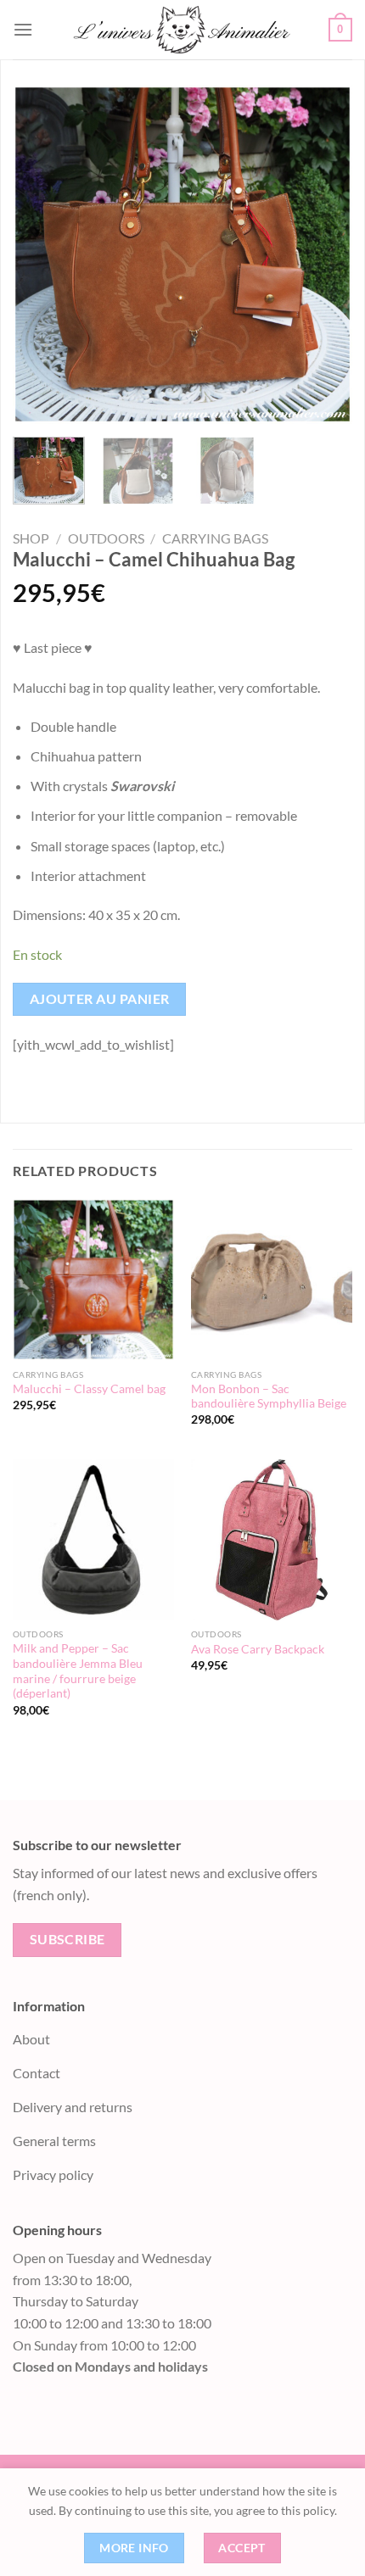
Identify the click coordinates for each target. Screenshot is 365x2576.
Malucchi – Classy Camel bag (89, 1389)
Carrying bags (215, 538)
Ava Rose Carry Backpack (258, 1649)
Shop (31, 538)
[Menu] (23, 29)
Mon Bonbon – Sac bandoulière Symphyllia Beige (269, 1397)
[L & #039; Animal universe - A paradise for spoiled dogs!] (181, 30)
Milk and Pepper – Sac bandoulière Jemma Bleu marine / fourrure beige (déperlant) (78, 1671)
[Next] (324, 254)
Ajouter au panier (100, 999)
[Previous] (41, 254)
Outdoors (106, 538)
